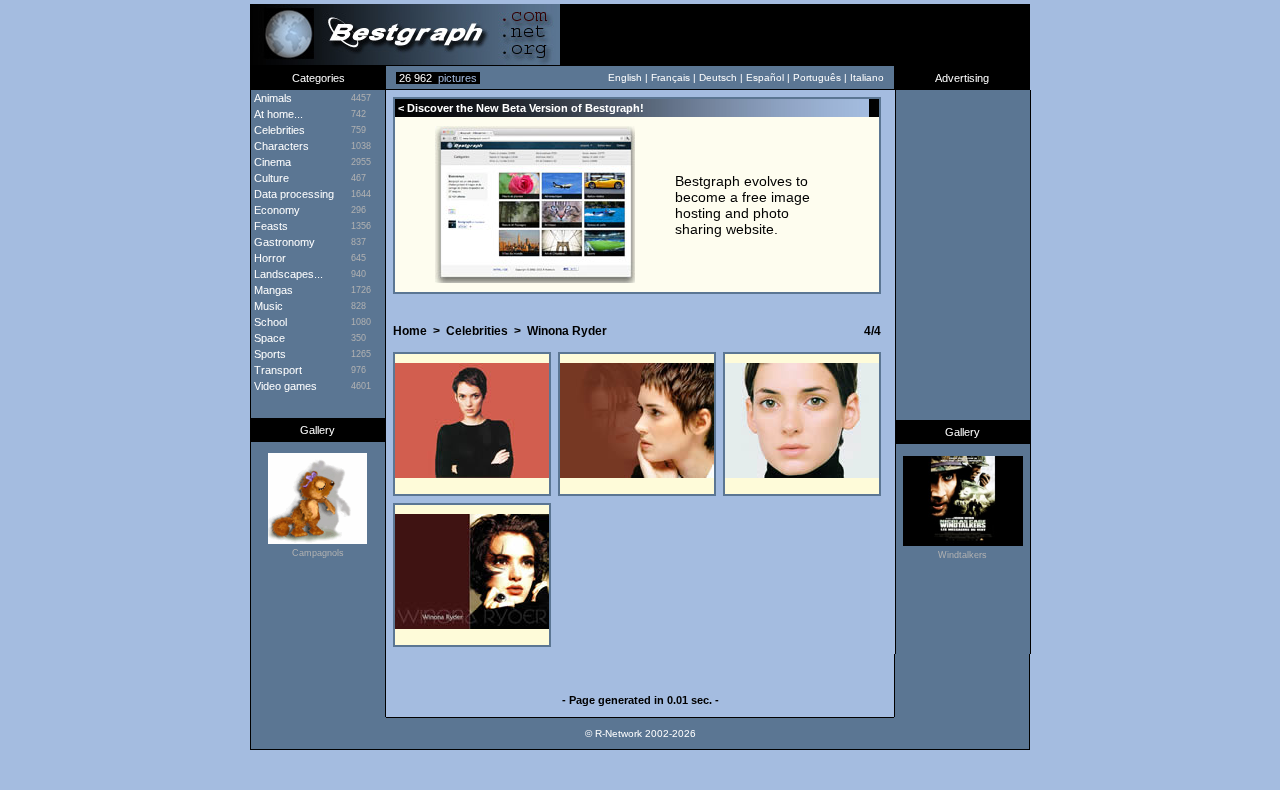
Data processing (292, 194)
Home (410, 331)
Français (670, 77)
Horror (268, 258)
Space (268, 338)
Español (765, 77)
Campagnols (318, 553)
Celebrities (278, 130)
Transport (276, 370)
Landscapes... (287, 274)
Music (267, 306)
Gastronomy (283, 242)
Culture (270, 178)
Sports (268, 354)
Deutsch (718, 77)
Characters (280, 146)
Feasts (269, 226)
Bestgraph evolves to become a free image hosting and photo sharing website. (742, 205)
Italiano (867, 77)
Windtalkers (962, 555)
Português (817, 77)
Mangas (272, 290)
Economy (275, 210)
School (269, 322)
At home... (277, 114)
